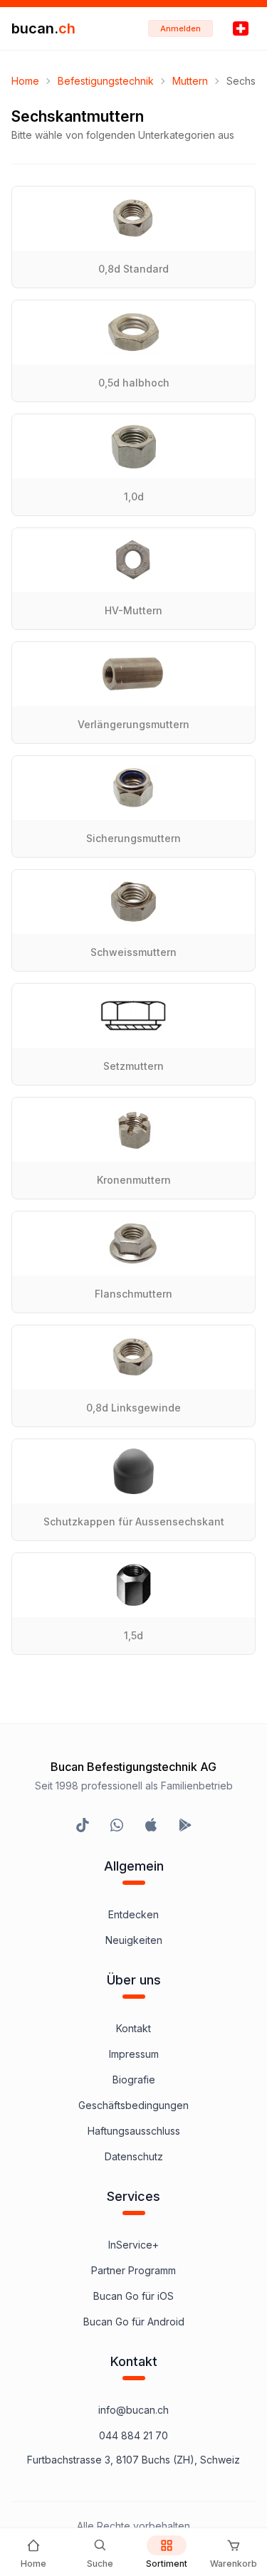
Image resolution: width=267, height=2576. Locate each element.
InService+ (133, 2245)
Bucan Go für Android (134, 2322)
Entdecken (133, 1914)
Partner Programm (133, 2270)
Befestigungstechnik (106, 81)
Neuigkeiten (134, 1940)
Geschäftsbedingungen (133, 2105)
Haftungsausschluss (134, 2131)
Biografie (134, 2080)
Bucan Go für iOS (133, 2296)
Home (25, 81)
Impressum (134, 2054)
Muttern (190, 81)
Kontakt (133, 2028)
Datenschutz (134, 2156)
